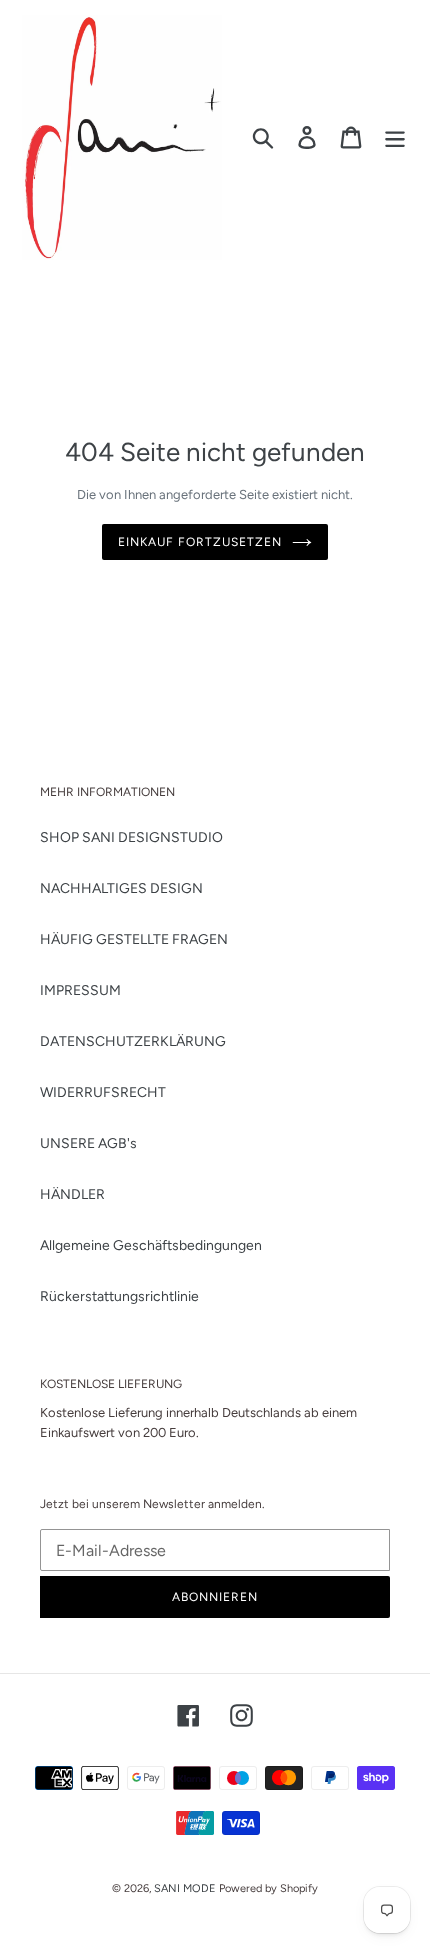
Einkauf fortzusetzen (199, 542)
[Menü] (395, 137)
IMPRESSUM (80, 990)
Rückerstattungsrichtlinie (119, 1296)
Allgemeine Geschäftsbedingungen (151, 1245)
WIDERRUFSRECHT (103, 1092)
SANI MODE (185, 1888)
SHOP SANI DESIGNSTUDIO (131, 837)
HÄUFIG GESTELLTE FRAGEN (134, 939)
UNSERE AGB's (88, 1143)
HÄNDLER (72, 1194)
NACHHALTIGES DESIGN (121, 888)
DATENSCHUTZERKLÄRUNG (133, 1041)
